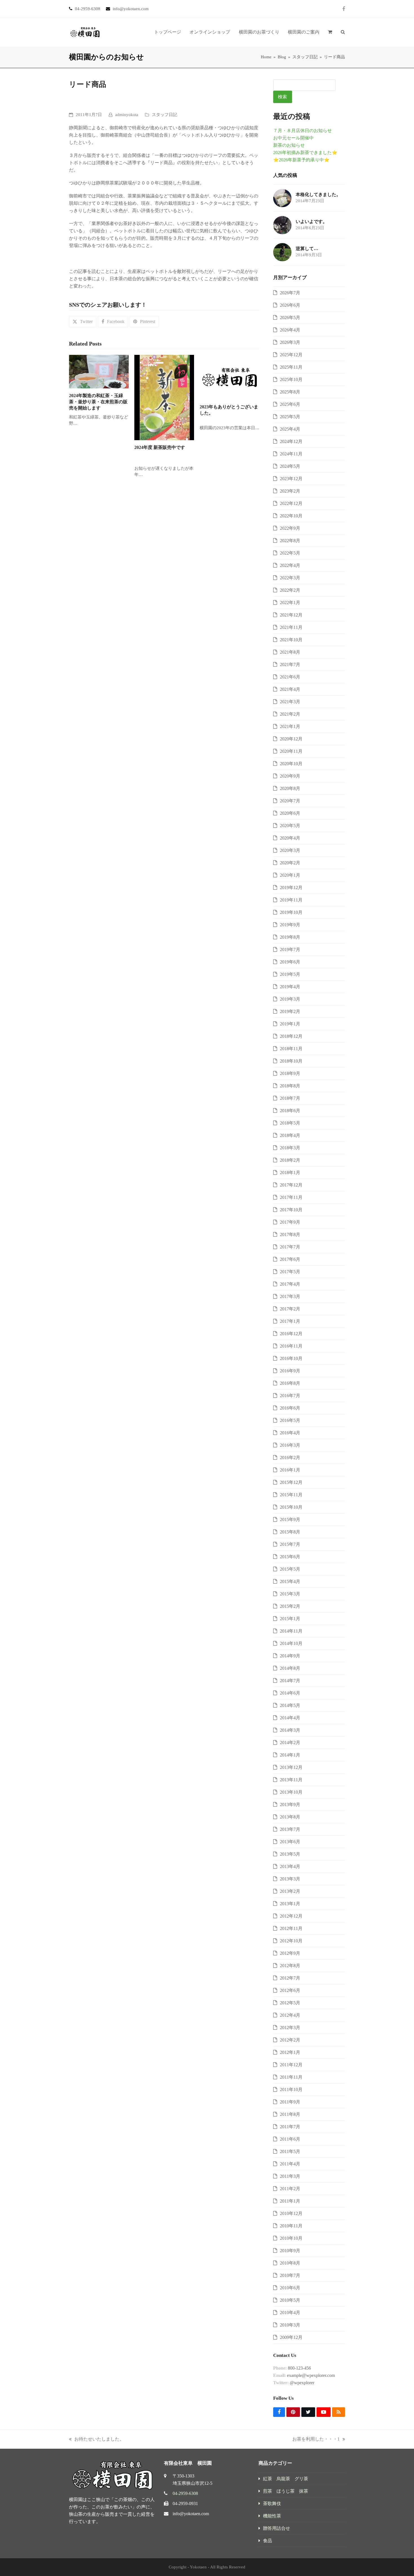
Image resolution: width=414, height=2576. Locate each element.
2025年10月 (291, 379)
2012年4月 (290, 2015)
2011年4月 (290, 2164)
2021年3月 (290, 702)
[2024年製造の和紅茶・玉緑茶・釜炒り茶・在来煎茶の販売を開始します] (99, 371)
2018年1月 (290, 1173)
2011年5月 (290, 2151)
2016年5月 (290, 1420)
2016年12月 (291, 1334)
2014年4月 (290, 1718)
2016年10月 (291, 1358)
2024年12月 (291, 441)
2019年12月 (291, 888)
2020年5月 (290, 826)
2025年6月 (290, 404)
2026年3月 (290, 342)
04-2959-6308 (185, 2493)
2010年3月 (290, 2325)
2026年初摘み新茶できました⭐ (305, 152)
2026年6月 (290, 305)
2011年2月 (290, 2189)
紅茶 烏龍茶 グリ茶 (286, 2479)
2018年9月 (290, 1073)
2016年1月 (290, 1470)
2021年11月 (291, 627)
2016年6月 (290, 1408)
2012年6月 (290, 1990)
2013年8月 (290, 1817)
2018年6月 (290, 1111)
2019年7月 (290, 949)
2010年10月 (291, 2238)
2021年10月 (291, 640)
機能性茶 (272, 2516)
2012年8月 (290, 1966)
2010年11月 (291, 2226)
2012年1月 (290, 2052)
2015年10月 (291, 1507)
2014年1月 (290, 1755)
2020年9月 (290, 776)
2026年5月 (290, 318)
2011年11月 (291, 2077)
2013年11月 (291, 1780)
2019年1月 (290, 1024)
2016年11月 (291, 1346)
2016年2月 (290, 1458)
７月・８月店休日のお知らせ (302, 131)
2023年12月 (291, 479)
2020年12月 (291, 739)
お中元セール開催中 (293, 138)
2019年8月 (290, 937)
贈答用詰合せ (277, 2528)
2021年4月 (290, 689)
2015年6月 (290, 1557)
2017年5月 (290, 1272)
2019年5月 (290, 974)
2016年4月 (290, 1433)
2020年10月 (291, 764)
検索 (282, 97)
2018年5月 (290, 1123)
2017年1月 (290, 1321)
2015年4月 (290, 1581)
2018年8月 (290, 1086)
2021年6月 (290, 677)
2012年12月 (291, 1916)
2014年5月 (290, 1705)
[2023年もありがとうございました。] (230, 377)
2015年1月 (290, 1619)
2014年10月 (291, 1643)
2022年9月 (290, 528)
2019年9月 (290, 925)
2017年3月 (290, 1296)
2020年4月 (290, 838)
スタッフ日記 (164, 115)
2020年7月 (290, 801)
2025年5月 (290, 417)
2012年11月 (291, 1928)
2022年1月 (290, 603)
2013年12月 (291, 1767)
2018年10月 (291, 1061)
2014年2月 (290, 1743)
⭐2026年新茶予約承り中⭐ (301, 160)
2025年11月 (291, 367)
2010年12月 (291, 2213)
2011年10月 (291, 2089)
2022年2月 (290, 590)
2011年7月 (290, 2127)
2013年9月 (290, 1804)
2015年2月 (290, 1606)
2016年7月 (290, 1396)
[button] (330, 32)
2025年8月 (290, 392)
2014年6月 (290, 1693)
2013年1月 (290, 1904)
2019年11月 (291, 900)
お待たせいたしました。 (96, 2440)
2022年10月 (291, 516)
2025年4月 (290, 429)
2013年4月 (290, 1866)
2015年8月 (290, 1532)
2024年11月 (291, 454)
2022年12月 (291, 503)
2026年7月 (290, 293)
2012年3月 (290, 2028)
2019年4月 (290, 987)
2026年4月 (290, 330)
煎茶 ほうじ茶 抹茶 (286, 2491)
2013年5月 (290, 1854)
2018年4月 (290, 1135)
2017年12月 (291, 1185)
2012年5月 (290, 2003)
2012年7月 (290, 1978)
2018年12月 (291, 1036)
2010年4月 (290, 2313)
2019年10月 (291, 912)
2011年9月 (290, 2102)
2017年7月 (290, 1247)
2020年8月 (290, 788)
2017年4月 (290, 1284)
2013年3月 (290, 1879)
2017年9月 (290, 1222)
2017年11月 (291, 1197)
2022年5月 (290, 553)
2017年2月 (290, 1309)
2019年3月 (290, 999)
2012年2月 (290, 2040)
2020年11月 (291, 751)
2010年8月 (290, 2263)
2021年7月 (290, 664)
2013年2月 (290, 1891)
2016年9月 (290, 1371)
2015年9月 (290, 1519)
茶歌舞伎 (272, 2503)
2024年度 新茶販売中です (160, 447)
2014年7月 (290, 1681)
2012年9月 (290, 1953)
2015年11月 (291, 1495)
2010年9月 (290, 2251)
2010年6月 (290, 2288)
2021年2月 (290, 714)
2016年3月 (290, 1445)
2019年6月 (290, 962)
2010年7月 (290, 2275)
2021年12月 (291, 615)
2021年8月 (290, 652)
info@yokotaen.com (191, 2514)
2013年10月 (291, 1792)
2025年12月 (291, 355)
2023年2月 (290, 491)
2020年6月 (290, 813)
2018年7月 (290, 1098)
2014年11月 (291, 1631)
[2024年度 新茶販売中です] (164, 397)
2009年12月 (291, 2337)
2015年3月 (290, 1594)
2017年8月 (290, 1234)
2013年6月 (290, 1842)
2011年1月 (290, 2201)
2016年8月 (290, 1383)
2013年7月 (290, 1829)
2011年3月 (290, 2176)
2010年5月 (290, 2300)
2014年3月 (290, 1730)
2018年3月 (290, 1148)
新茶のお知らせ (289, 145)
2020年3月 (290, 850)
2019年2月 (290, 1011)
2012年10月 (291, 1941)
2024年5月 (290, 466)
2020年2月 (290, 863)
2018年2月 (290, 1160)
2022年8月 (290, 541)
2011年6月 (290, 2139)
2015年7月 (290, 1544)
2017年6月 (290, 1259)
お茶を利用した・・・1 (316, 2440)
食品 (268, 2541)
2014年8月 (290, 1668)
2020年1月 (290, 875)
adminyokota (127, 115)
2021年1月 (290, 726)
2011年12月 (291, 2065)
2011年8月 (290, 2114)
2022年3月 (290, 578)
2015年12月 (291, 1482)
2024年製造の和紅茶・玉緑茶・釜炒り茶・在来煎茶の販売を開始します (98, 402)
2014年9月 (290, 1656)
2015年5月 (290, 1569)
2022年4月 (290, 565)
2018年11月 (291, 1049)
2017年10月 (291, 1210)
